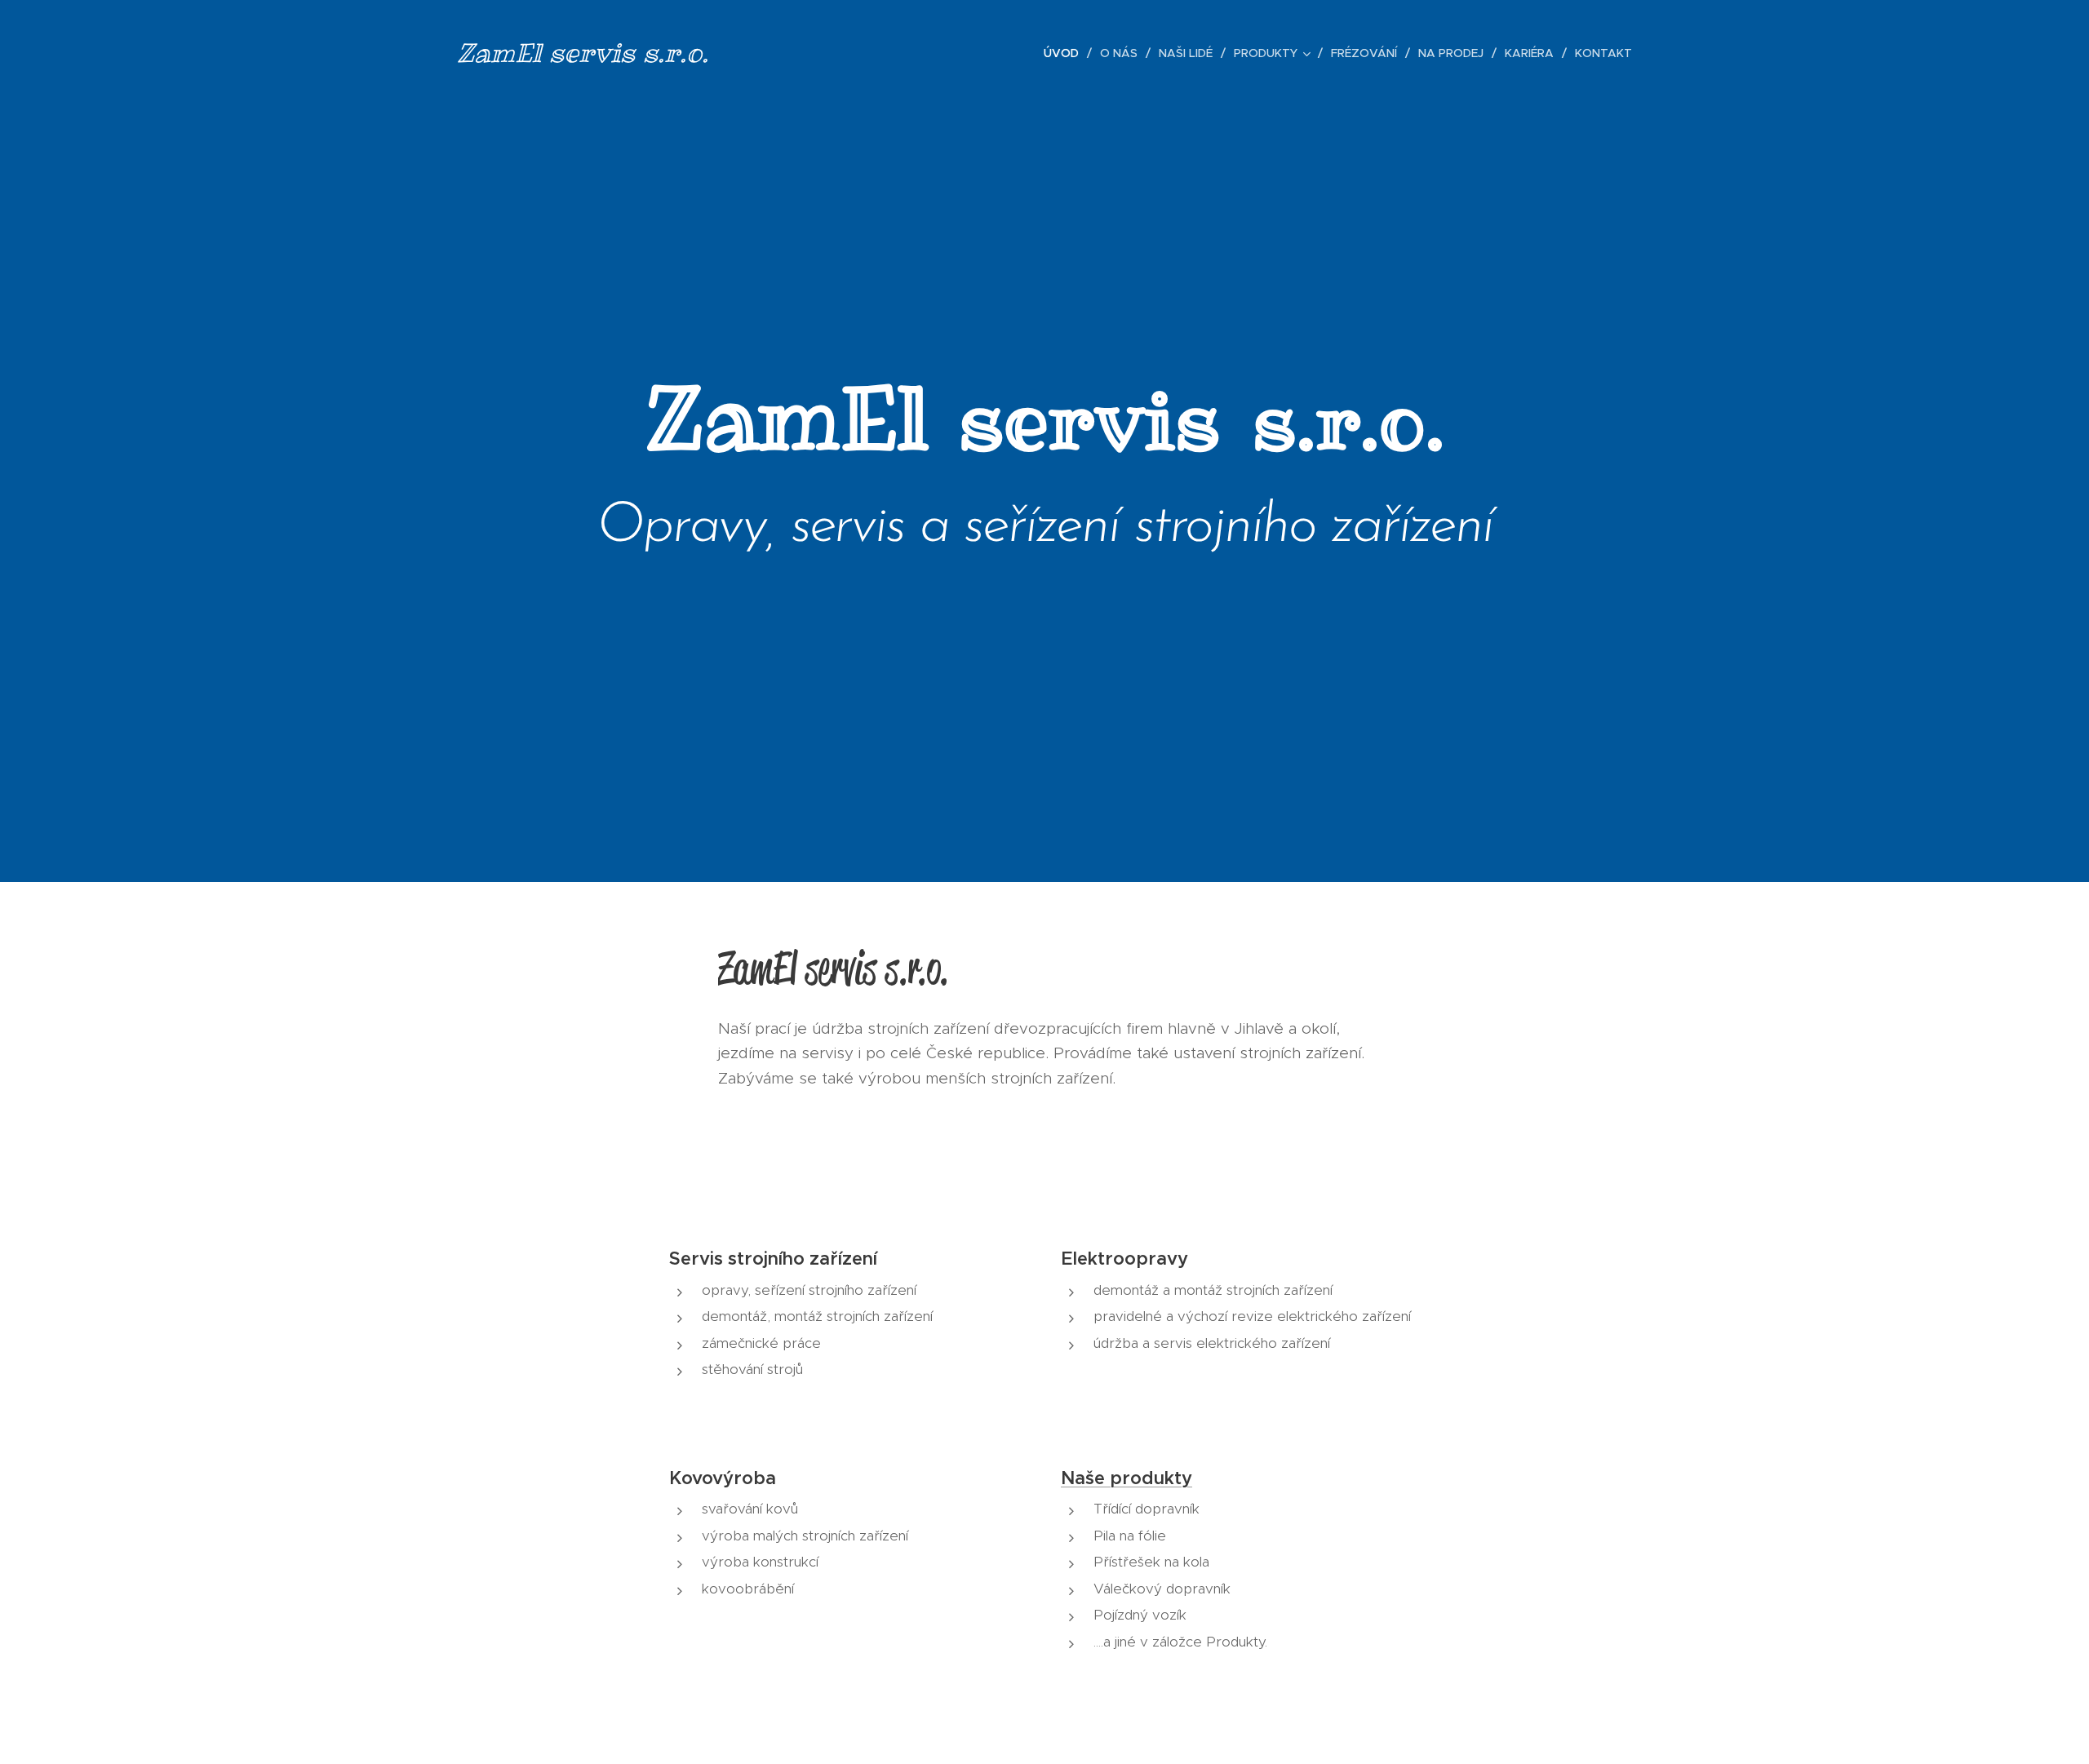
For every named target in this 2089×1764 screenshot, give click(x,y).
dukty (1167, 1478)
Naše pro (1101, 1478)
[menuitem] (1066, 53)
